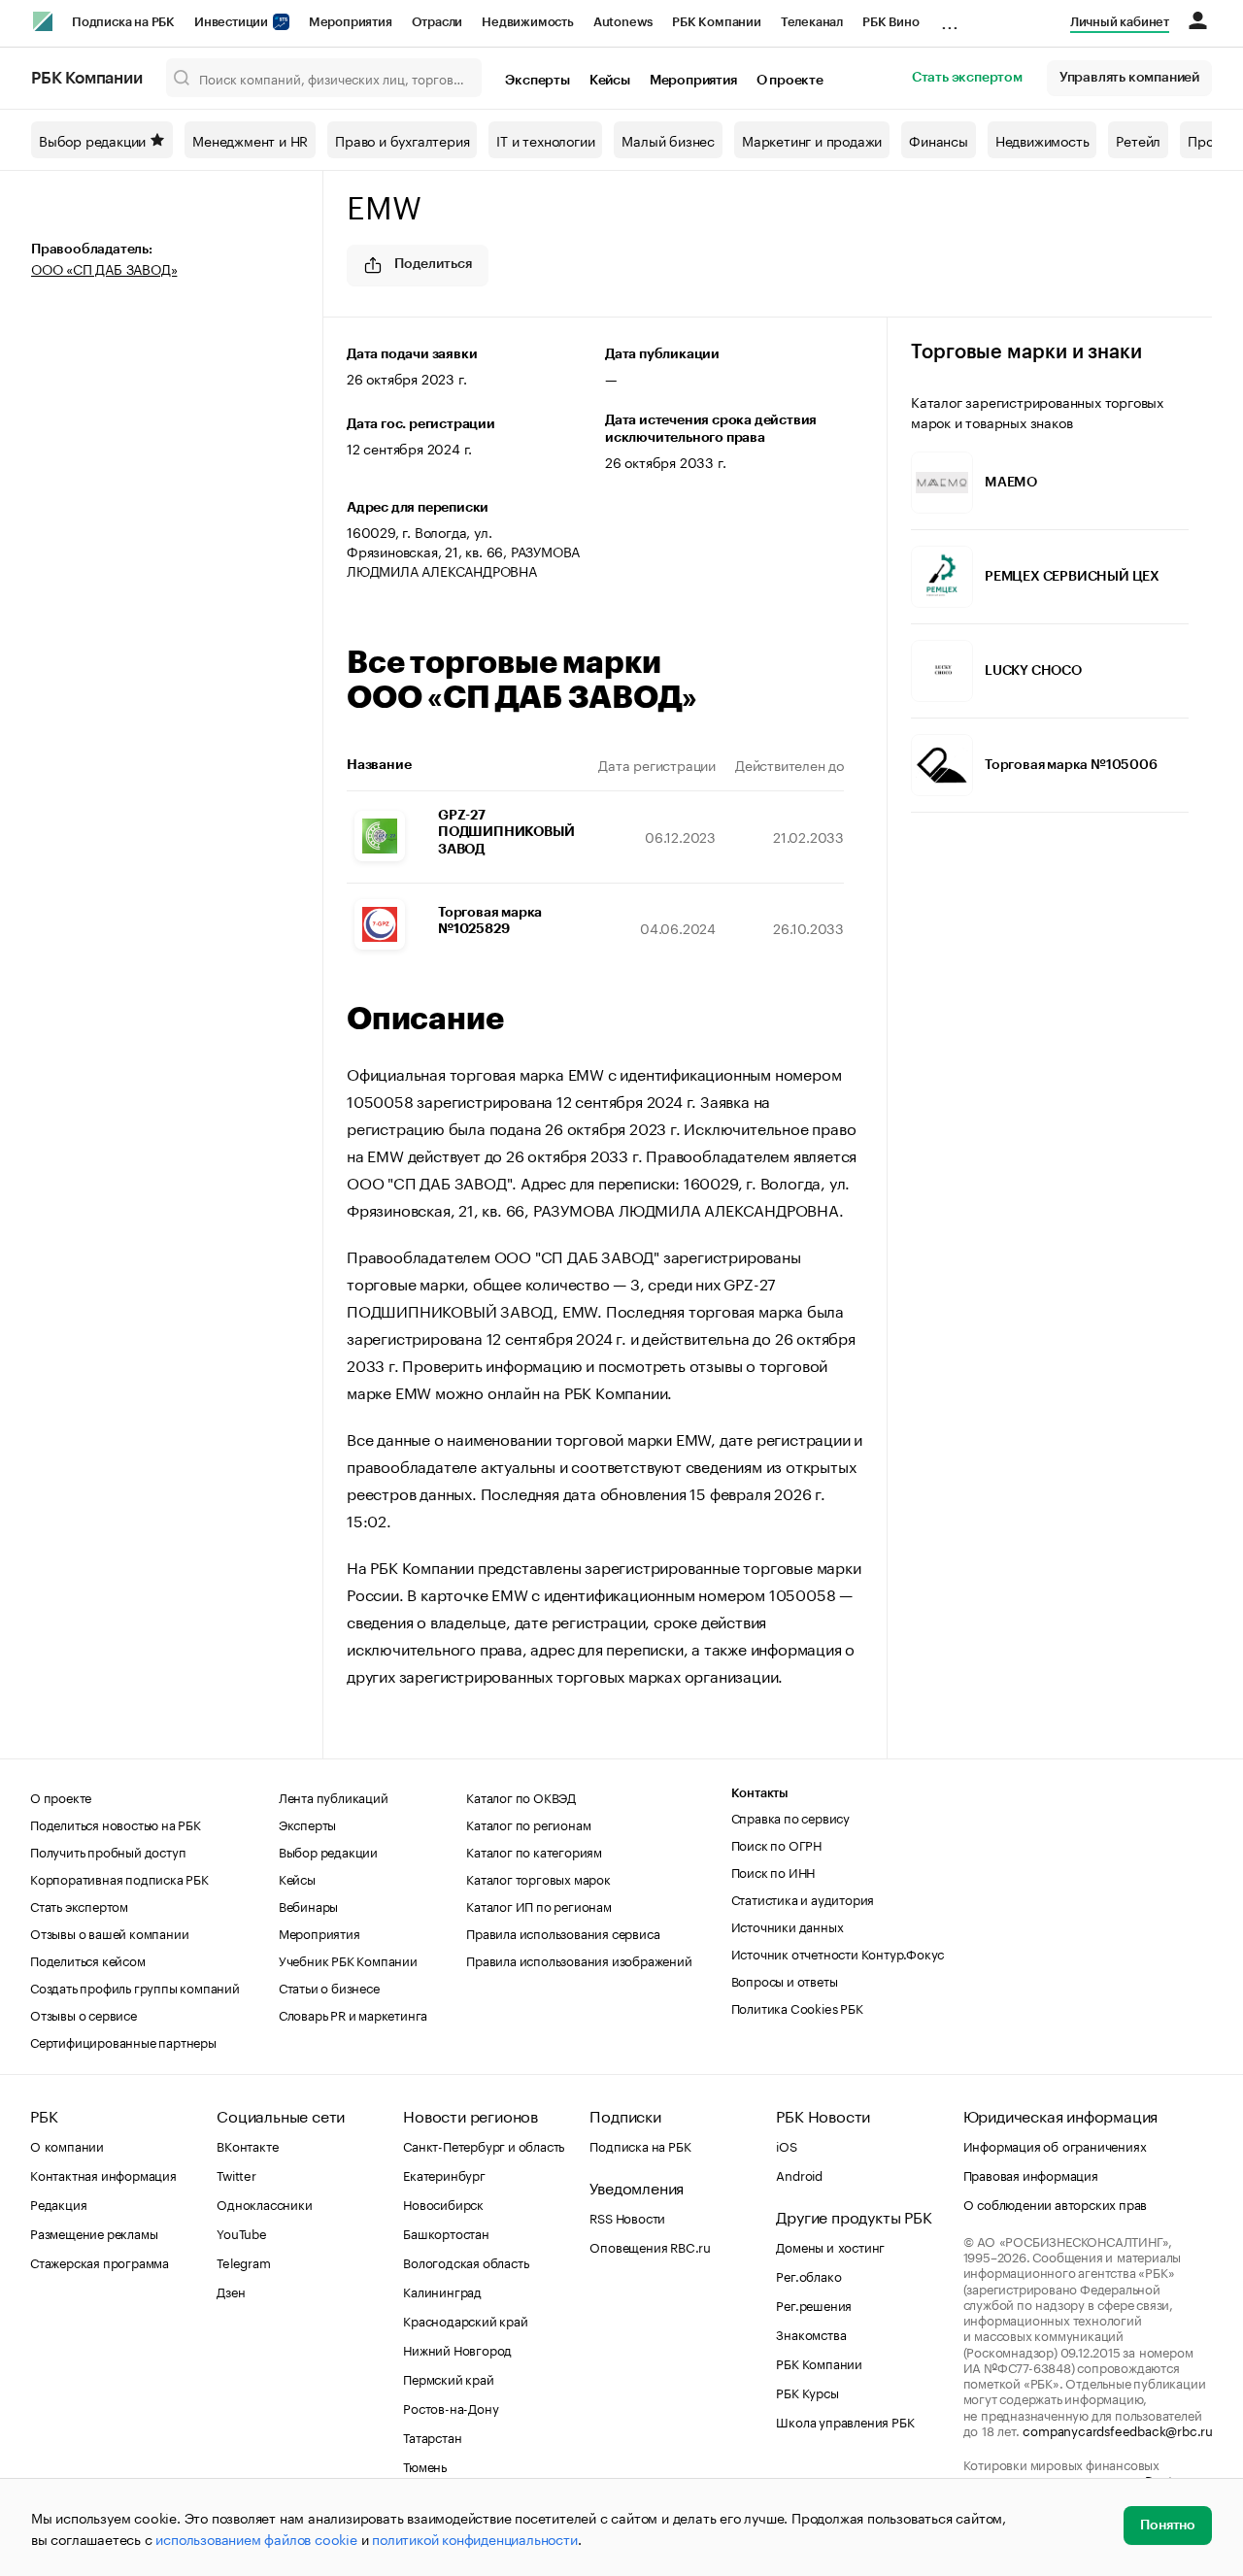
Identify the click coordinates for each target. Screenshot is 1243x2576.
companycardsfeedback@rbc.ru (1118, 2429)
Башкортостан (446, 2232)
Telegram (243, 2261)
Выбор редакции (92, 140)
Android (799, 2174)
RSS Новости (627, 2217)
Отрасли (437, 22)
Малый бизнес (668, 140)
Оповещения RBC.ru (650, 2246)
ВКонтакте (247, 2145)
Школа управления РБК (845, 2421)
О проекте (790, 81)
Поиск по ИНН (773, 1871)
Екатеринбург (444, 2174)
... (950, 18)
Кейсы (610, 81)
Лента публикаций (334, 1796)
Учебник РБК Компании (348, 1959)
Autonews (623, 22)
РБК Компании (717, 22)
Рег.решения (814, 2304)
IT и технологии (545, 140)
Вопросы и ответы (785, 1980)
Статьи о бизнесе (329, 1987)
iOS (786, 2145)
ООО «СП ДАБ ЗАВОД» (104, 268)
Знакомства (811, 2333)
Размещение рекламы (94, 2232)
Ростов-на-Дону (451, 2407)
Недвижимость (528, 22)
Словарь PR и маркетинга (353, 2014)
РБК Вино (890, 22)
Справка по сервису (790, 1817)
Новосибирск (443, 2203)
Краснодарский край (465, 2320)
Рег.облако (808, 2275)
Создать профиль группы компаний (135, 1987)
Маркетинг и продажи (812, 140)
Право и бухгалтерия (402, 140)
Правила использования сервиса (563, 1932)
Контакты (760, 1793)
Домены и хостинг (830, 2246)
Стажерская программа (100, 2261)
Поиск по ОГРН (776, 1844)
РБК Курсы (807, 2392)
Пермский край (448, 2378)
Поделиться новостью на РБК (116, 1823)
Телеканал (812, 22)
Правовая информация (1031, 2174)
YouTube (242, 2232)
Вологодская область (466, 2261)
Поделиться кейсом (88, 1959)
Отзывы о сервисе (84, 2014)
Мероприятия (351, 22)
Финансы (939, 140)
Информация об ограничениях (1055, 2145)
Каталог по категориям (534, 1851)
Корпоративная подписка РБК (119, 1878)
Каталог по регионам (528, 1823)
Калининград (442, 2291)
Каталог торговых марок (538, 1878)
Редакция (58, 2203)
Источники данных (788, 1925)
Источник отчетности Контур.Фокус (838, 1953)
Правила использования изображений (579, 1959)
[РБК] (43, 21)
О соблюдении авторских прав (1056, 2203)
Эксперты (537, 81)
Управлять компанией (1129, 78)
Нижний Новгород (457, 2349)
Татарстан (432, 2436)
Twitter (236, 2174)
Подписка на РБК (123, 22)
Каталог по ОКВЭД (521, 1796)
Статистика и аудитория (803, 1898)
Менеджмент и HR (250, 140)
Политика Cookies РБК (797, 2007)
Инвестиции (233, 22)
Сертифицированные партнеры (123, 2041)
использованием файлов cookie (256, 2538)
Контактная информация (103, 2174)
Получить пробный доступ (108, 1851)
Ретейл (1138, 140)
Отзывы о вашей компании (109, 1932)
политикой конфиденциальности (474, 2538)
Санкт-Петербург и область (484, 2145)
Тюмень (425, 2465)
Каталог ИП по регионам (539, 1905)
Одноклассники (264, 2203)
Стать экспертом (967, 78)
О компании (67, 2145)
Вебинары (308, 1905)
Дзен (231, 2291)
